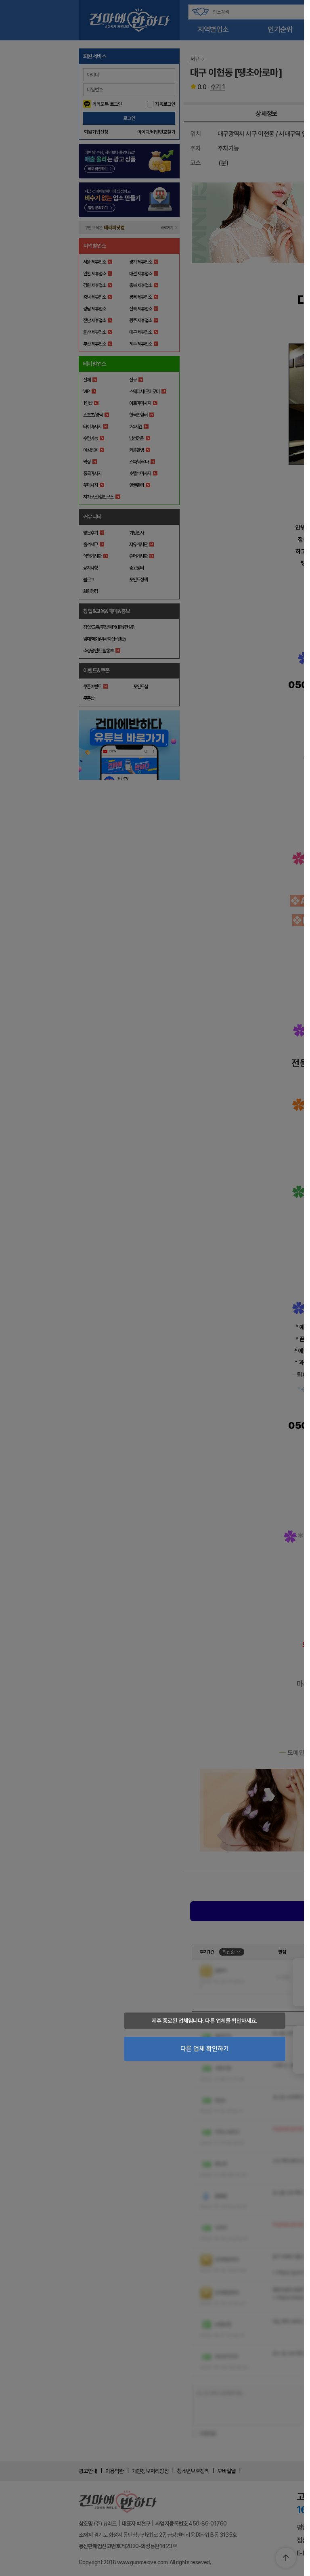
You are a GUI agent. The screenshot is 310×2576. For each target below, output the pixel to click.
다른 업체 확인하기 (205, 2049)
